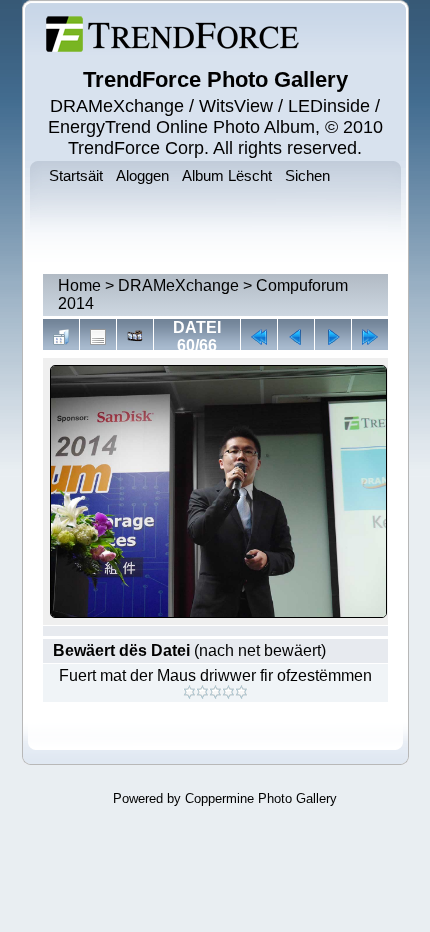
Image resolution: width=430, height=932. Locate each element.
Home (79, 285)
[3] (215, 692)
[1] (189, 692)
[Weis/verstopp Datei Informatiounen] (98, 337)
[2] (202, 692)
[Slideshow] (135, 337)
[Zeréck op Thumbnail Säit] (61, 337)
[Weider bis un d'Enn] (370, 337)
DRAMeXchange (178, 285)
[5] (241, 692)
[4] (228, 692)
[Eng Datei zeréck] (333, 337)
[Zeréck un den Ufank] (259, 337)
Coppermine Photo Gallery (261, 798)
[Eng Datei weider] (296, 337)
